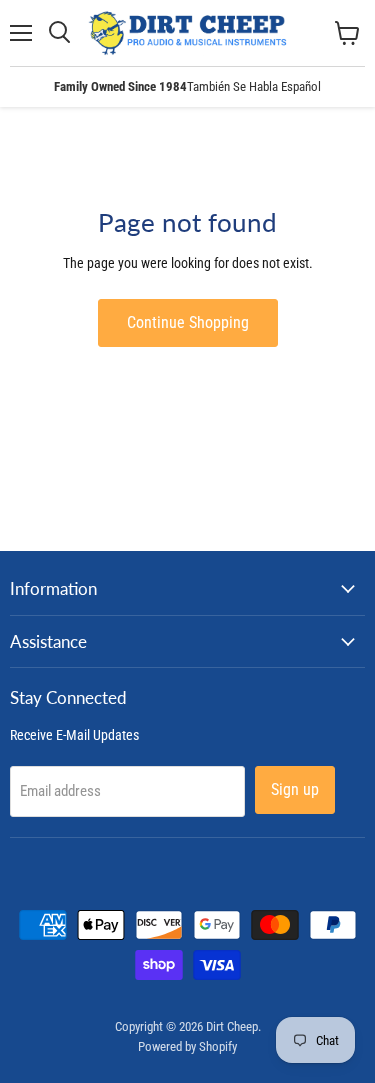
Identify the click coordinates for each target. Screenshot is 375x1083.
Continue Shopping (188, 322)
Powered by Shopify (187, 1046)
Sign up (295, 789)
